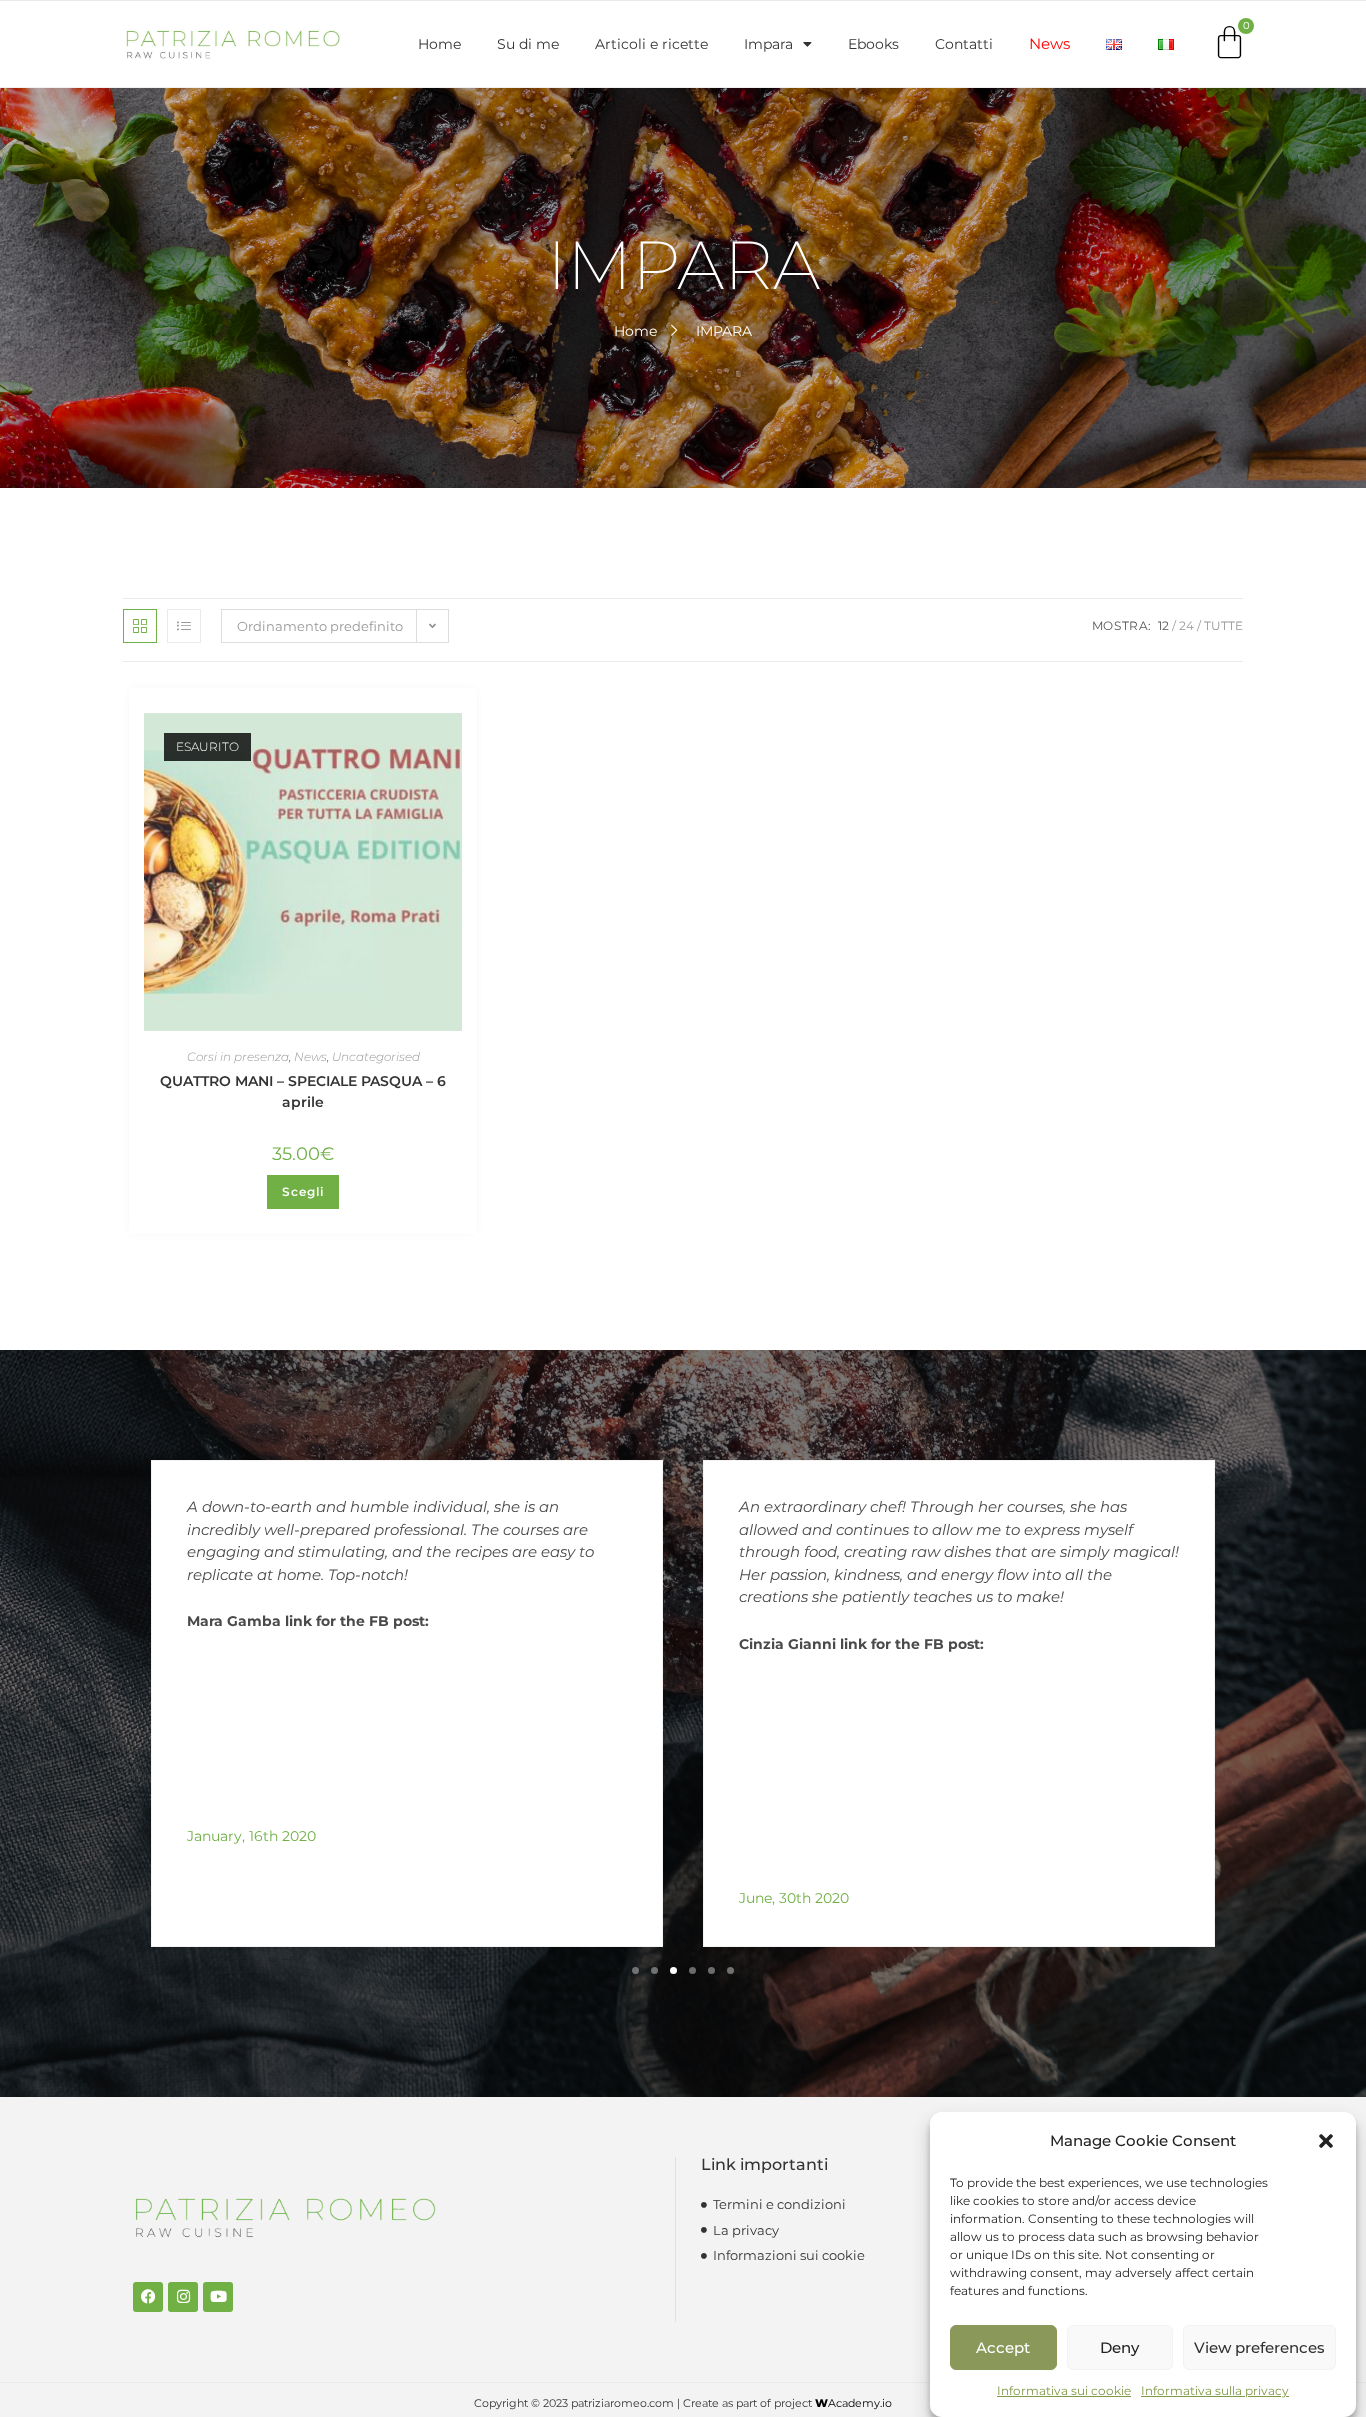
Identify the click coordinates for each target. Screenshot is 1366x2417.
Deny (1119, 2347)
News (1049, 43)
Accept (1003, 2347)
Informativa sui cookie (1064, 2390)
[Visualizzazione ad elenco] (184, 626)
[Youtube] (218, 2297)
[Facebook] (148, 2297)
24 (1186, 625)
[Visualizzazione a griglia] (140, 626)
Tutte (1223, 625)
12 (1163, 625)
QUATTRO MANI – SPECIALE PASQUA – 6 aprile (303, 1091)
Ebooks (873, 44)
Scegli (303, 1191)
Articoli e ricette (651, 44)
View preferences (1259, 2347)
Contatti (964, 44)
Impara (768, 44)
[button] (1326, 2141)
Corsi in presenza (238, 1056)
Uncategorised (376, 1056)
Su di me (528, 44)
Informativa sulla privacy (1215, 2390)
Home (439, 44)
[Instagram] (183, 2297)
